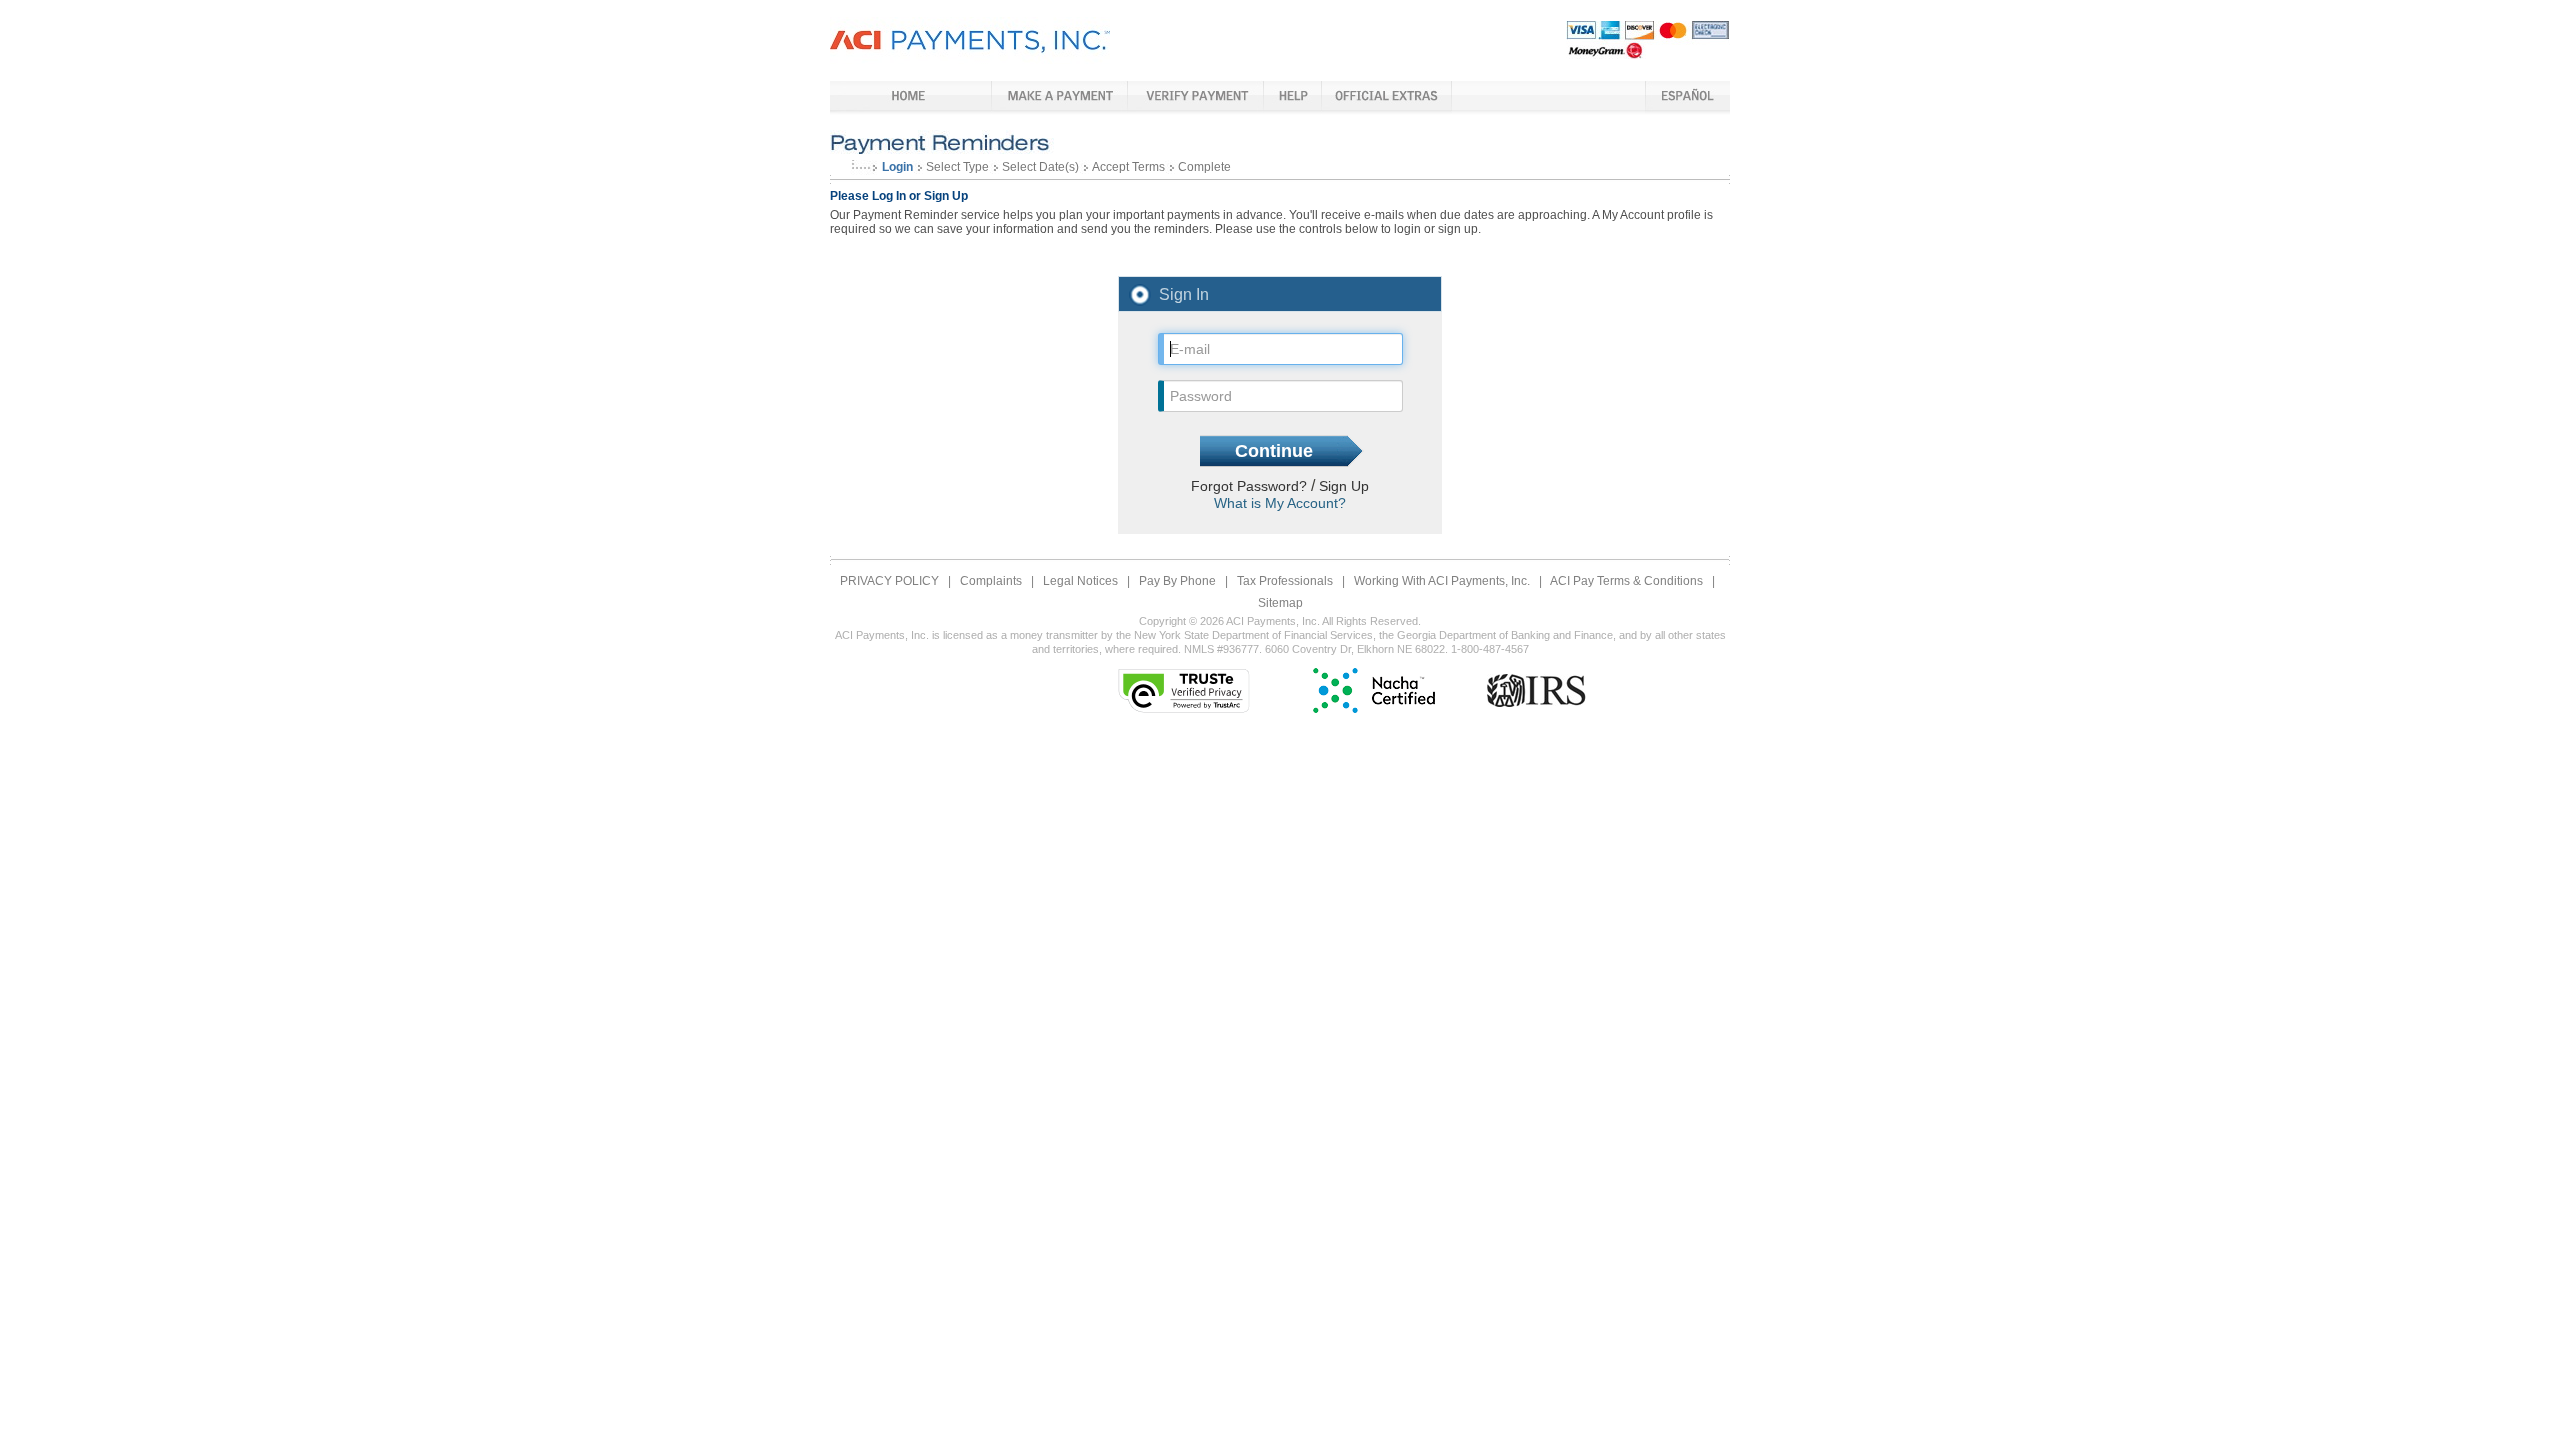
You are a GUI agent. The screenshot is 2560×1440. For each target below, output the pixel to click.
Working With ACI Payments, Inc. (1442, 581)
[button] (1015, 690)
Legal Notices (1080, 581)
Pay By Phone (1177, 581)
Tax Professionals (1285, 581)
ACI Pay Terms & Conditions (1626, 581)
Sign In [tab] (1184, 294)
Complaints (991, 581)
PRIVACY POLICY (889, 581)
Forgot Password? (1251, 486)
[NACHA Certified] (1374, 709)
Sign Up (1344, 486)
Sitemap (1280, 603)
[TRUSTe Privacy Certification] (1184, 709)
